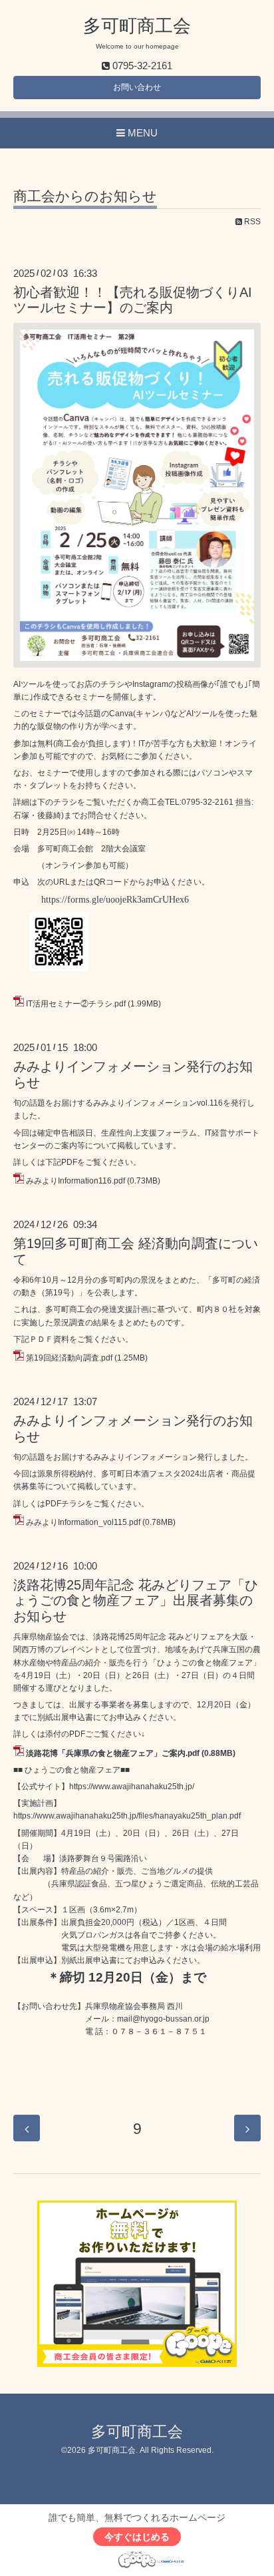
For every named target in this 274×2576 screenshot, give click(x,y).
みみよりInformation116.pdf (75, 1181)
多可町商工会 (137, 26)
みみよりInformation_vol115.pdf (83, 1522)
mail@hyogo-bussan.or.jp (163, 2019)
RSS (251, 222)
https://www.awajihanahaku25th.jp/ (132, 1787)
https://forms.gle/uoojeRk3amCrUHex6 (115, 900)
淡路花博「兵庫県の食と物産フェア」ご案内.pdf (113, 1753)
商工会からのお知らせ (85, 196)
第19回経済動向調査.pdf (69, 1358)
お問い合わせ (137, 87)
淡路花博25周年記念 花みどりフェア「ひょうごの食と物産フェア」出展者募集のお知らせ (136, 1601)
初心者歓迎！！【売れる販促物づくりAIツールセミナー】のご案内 (133, 300)
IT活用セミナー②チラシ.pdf (76, 1004)
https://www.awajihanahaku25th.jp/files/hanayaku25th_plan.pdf (127, 1816)
